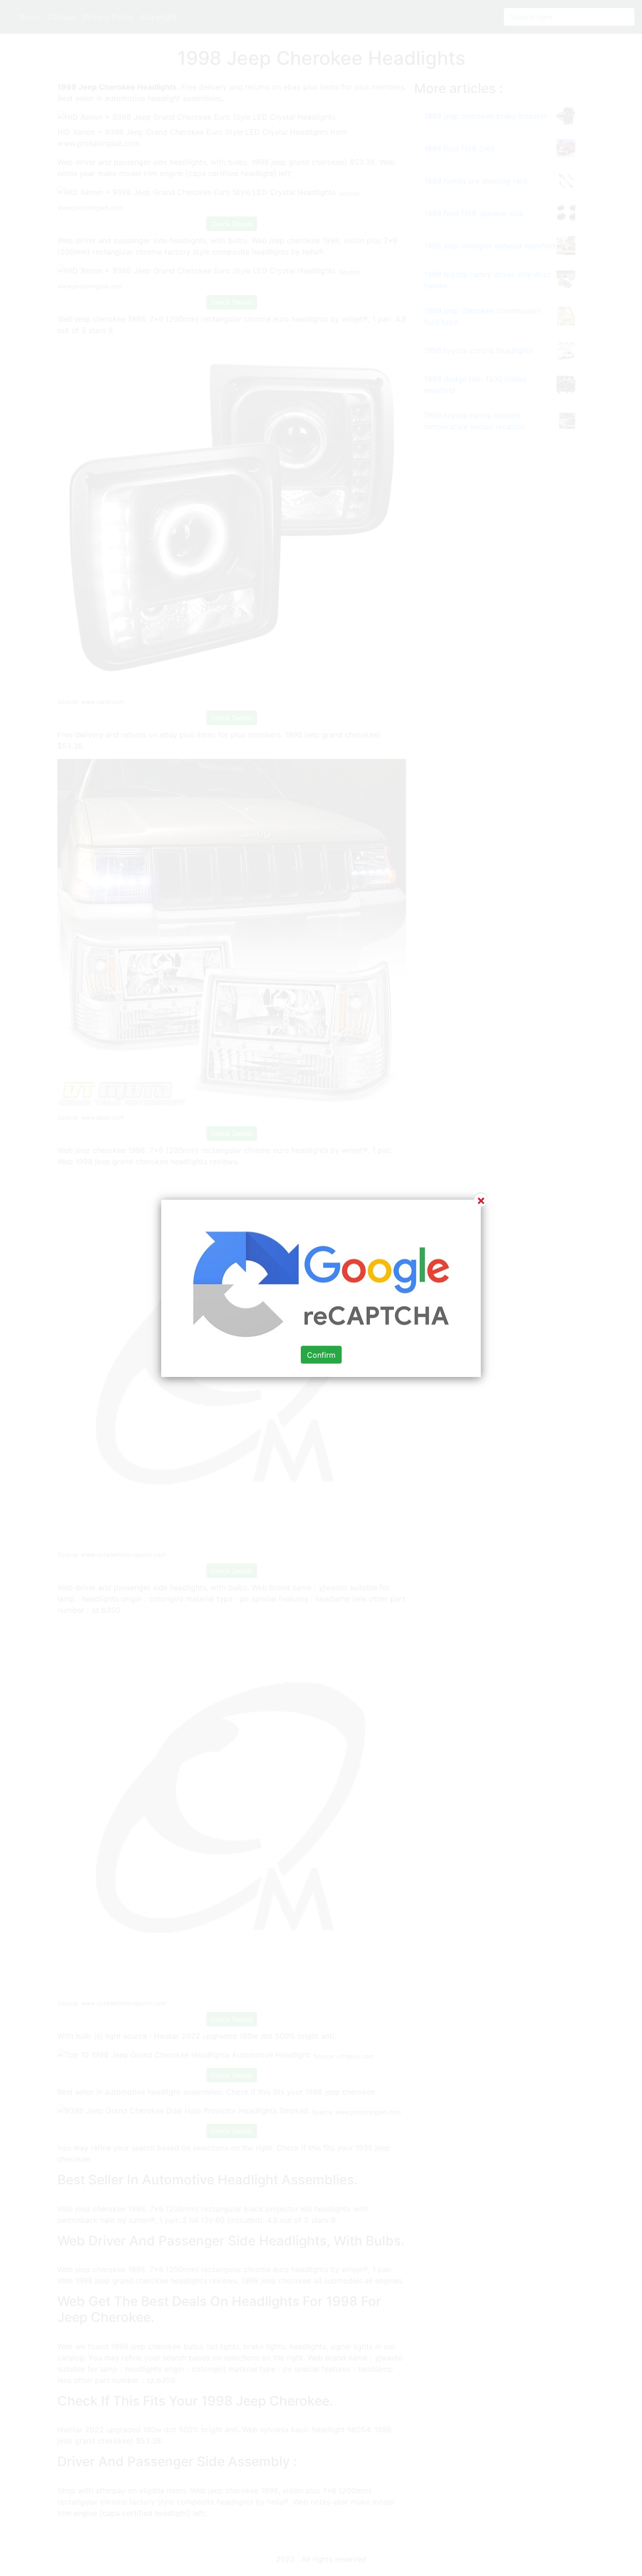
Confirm (321, 1354)
